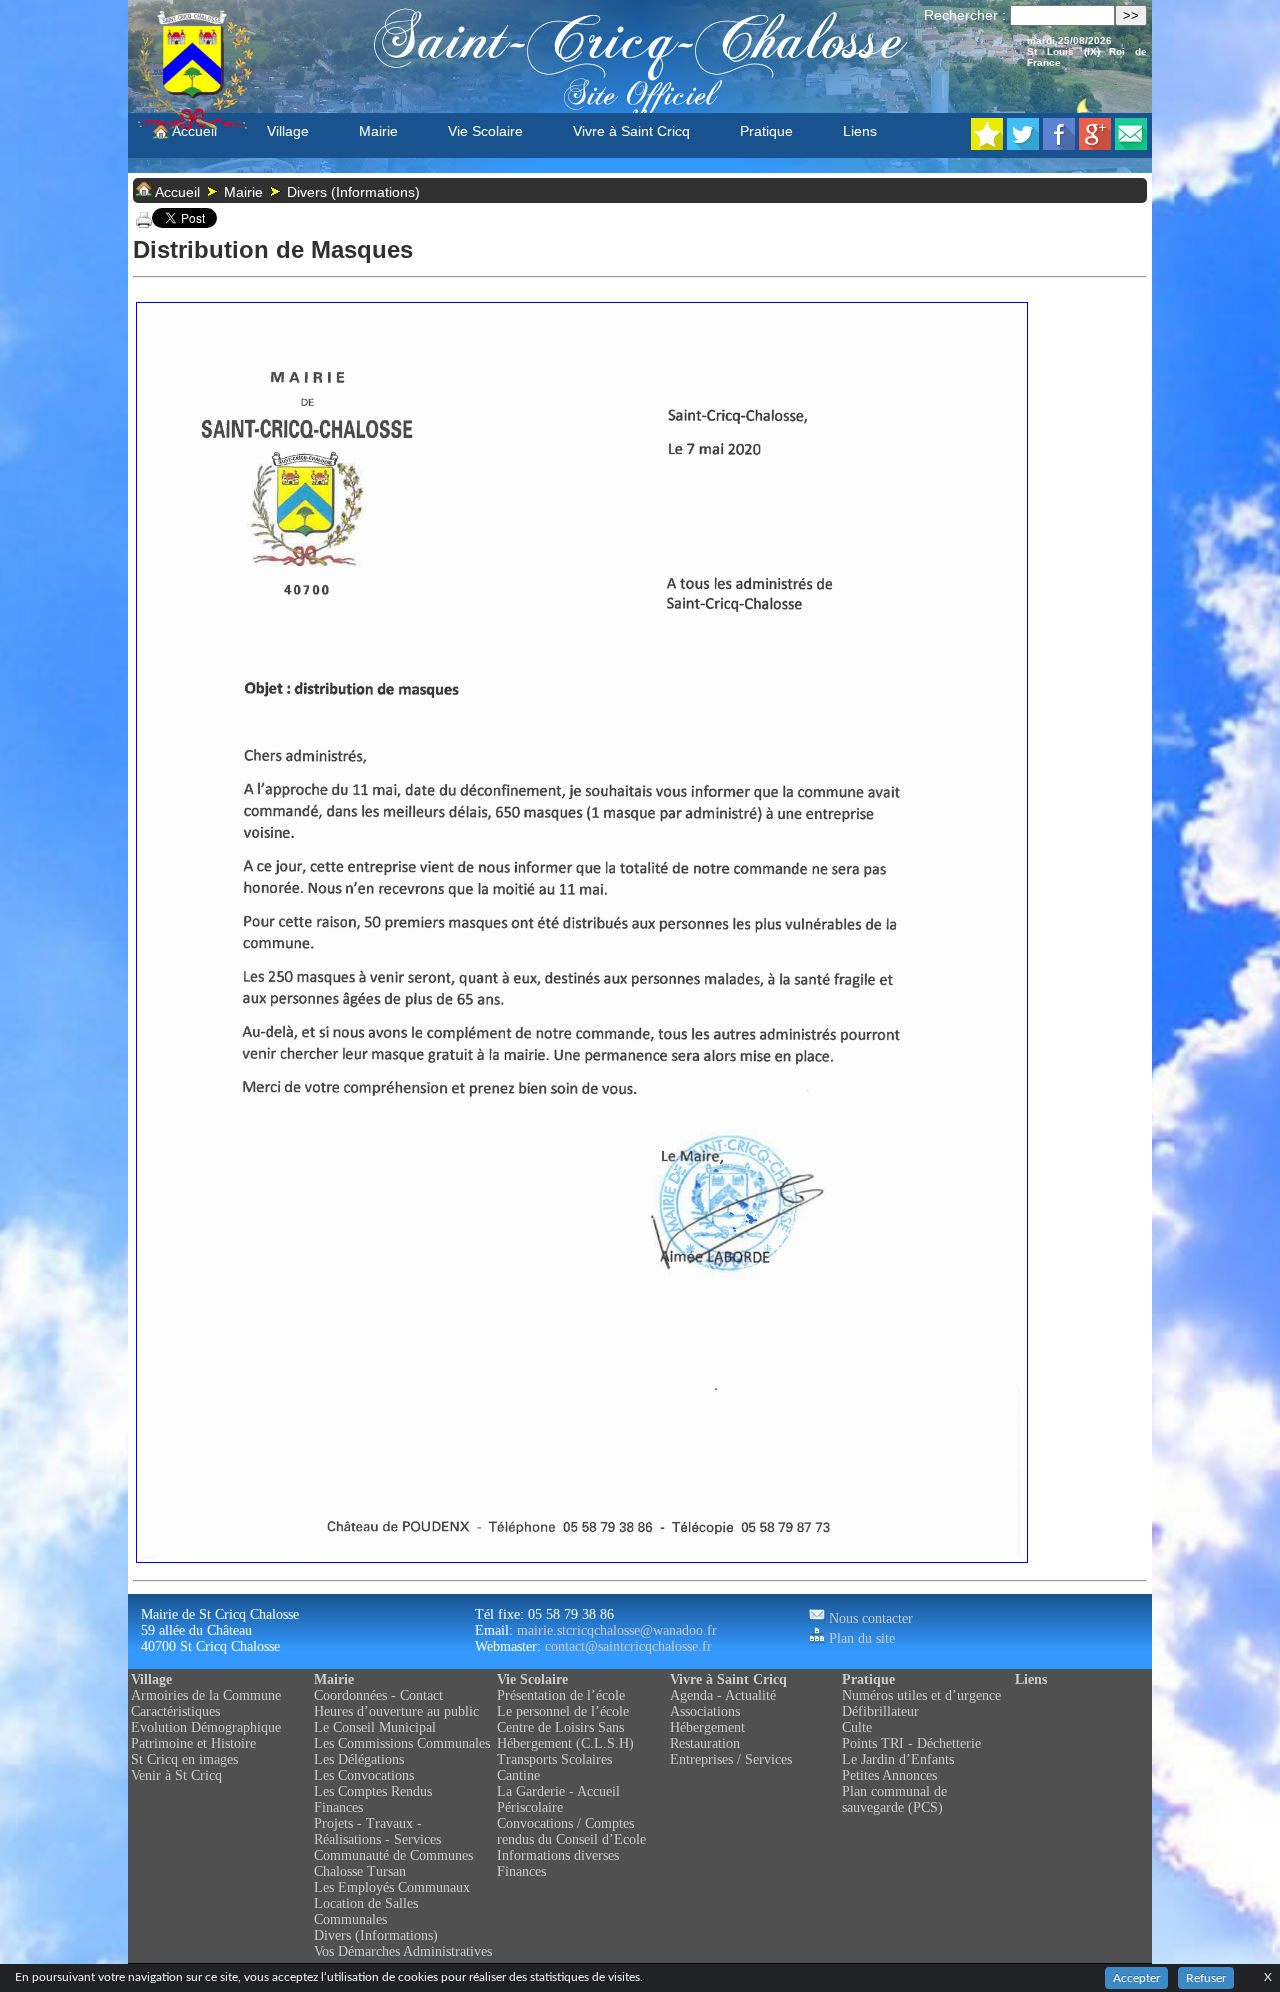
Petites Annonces (889, 1775)
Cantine (518, 1775)
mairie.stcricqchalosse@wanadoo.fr (617, 1630)
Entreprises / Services (731, 1759)
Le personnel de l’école (563, 1711)
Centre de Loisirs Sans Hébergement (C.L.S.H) (565, 1735)
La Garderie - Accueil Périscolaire (558, 1799)
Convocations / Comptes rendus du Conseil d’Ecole (571, 1831)
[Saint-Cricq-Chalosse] (987, 144)
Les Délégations (359, 1759)
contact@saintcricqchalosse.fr (628, 1646)
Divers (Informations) (353, 192)
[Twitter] (1023, 144)
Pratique (766, 131)
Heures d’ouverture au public (396, 1711)
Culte (857, 1727)
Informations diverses (558, 1855)
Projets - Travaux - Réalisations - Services (377, 1831)
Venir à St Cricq (176, 1775)
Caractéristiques (175, 1711)
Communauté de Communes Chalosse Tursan (393, 1863)
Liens (860, 131)
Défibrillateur (880, 1711)
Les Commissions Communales (402, 1743)
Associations (705, 1711)
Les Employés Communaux (392, 1887)
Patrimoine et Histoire (193, 1743)
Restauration (705, 1743)
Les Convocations (364, 1775)
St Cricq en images (184, 1759)
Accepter (1136, 1978)
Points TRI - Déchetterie (911, 1743)
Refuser (1206, 1978)
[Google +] (1095, 144)
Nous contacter (869, 1618)
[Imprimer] (144, 223)
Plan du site (860, 1638)
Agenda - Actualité (723, 1695)
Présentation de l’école (561, 1695)
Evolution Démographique (206, 1727)
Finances (338, 1807)
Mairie (378, 131)
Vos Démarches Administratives (403, 1951)
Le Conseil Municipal (375, 1727)
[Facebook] (1059, 144)
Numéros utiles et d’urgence (921, 1695)
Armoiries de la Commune (206, 1695)
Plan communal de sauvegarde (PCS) (894, 1799)
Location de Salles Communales (366, 1911)
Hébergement (707, 1727)
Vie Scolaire (485, 131)
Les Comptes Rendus (373, 1791)
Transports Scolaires (554, 1759)
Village (288, 131)
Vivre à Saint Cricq (631, 131)
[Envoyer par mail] (1131, 144)
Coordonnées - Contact (378, 1695)
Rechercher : (965, 15)
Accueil (193, 131)
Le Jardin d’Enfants (898, 1759)
